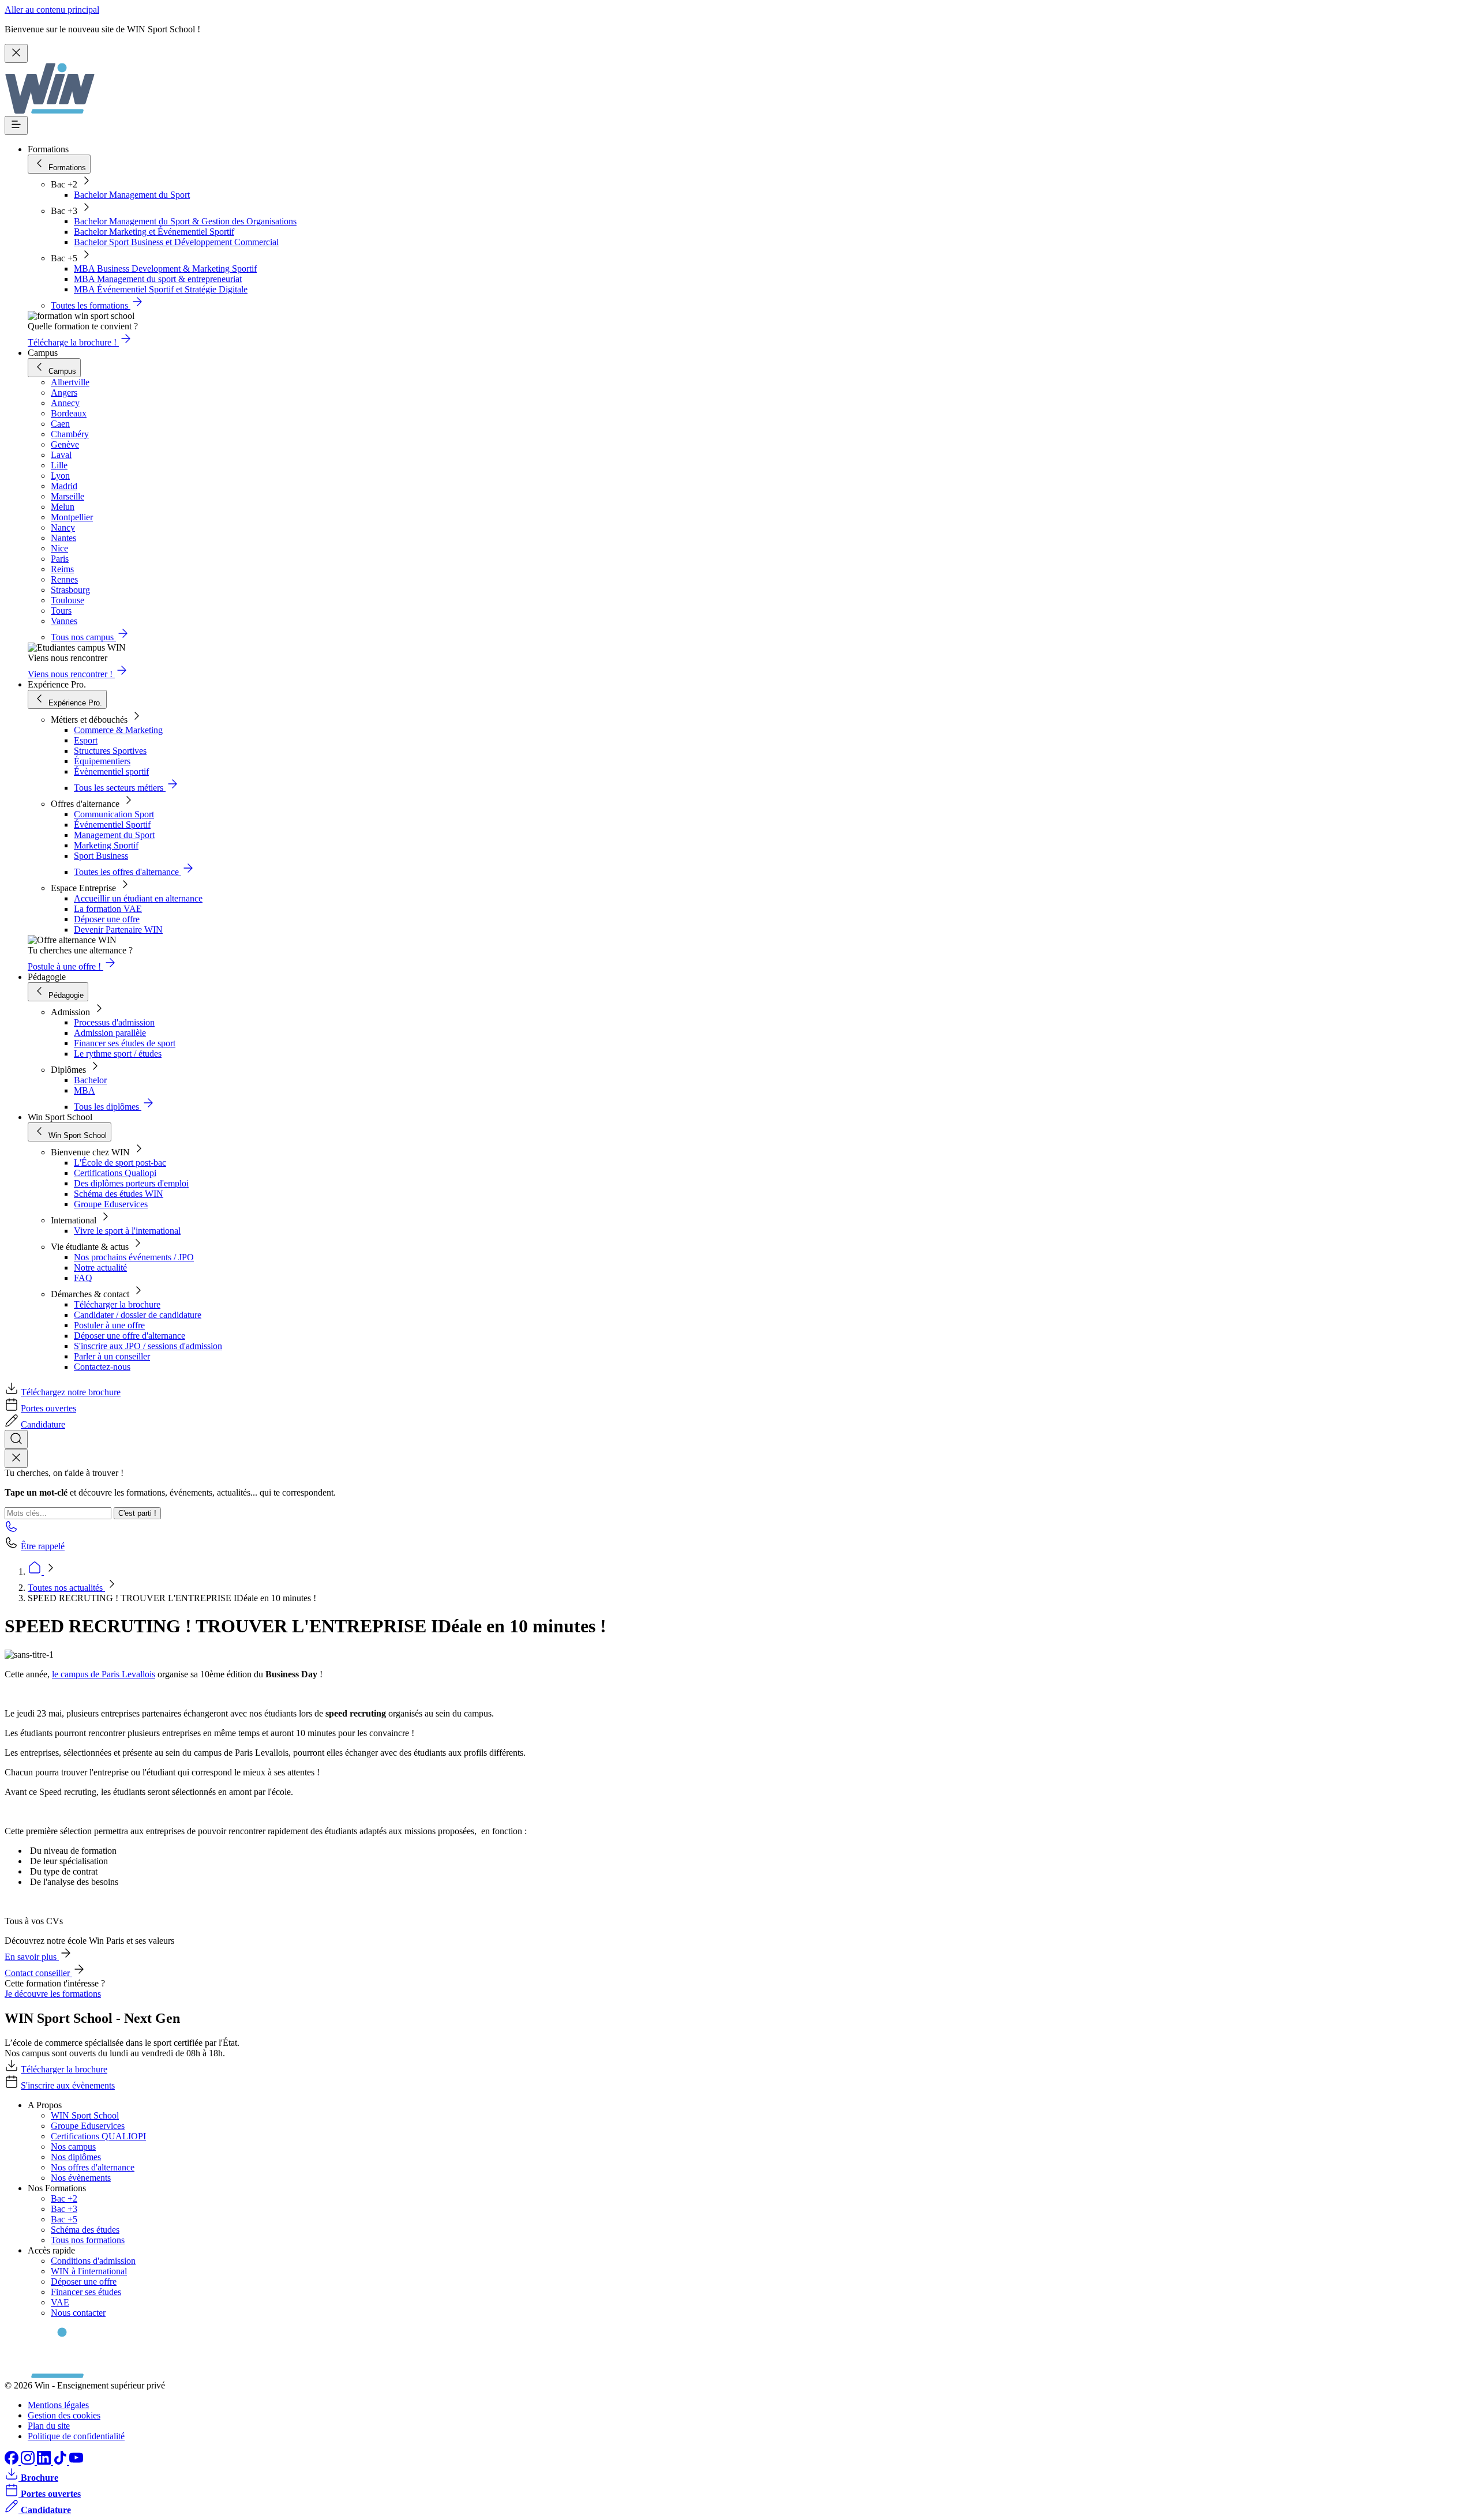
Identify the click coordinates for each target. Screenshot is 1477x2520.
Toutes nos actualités (66, 1588)
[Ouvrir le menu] (16, 125)
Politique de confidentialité (76, 2436)
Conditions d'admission (93, 2261)
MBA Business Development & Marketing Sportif (165, 268)
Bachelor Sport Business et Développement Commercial (176, 242)
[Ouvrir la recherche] (16, 1439)
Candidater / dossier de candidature (138, 1315)
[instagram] (29, 2461)
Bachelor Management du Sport (132, 195)
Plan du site (49, 2426)
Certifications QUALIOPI (98, 2136)
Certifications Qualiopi (115, 1173)
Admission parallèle (110, 1033)
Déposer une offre (107, 919)
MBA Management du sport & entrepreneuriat (158, 279)
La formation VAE (108, 909)
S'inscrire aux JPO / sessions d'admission (148, 1346)
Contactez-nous (102, 1367)
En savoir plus (32, 1957)
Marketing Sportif (106, 845)
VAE (60, 2302)
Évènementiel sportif (111, 771)
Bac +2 (64, 2198)
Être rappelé (43, 1546)
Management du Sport (114, 835)
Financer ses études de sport (125, 1043)
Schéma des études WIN (119, 1194)
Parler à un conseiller (112, 1356)
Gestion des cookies (64, 2415)
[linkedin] (45, 2461)
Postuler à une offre (109, 1325)
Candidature (43, 1424)
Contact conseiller (38, 1973)
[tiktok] (61, 2461)
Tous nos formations (88, 2240)
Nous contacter (78, 2313)
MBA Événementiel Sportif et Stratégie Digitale (161, 289)
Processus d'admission (114, 1022)
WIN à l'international (89, 2271)
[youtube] (76, 2461)
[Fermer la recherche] (16, 1458)
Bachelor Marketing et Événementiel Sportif (154, 232)
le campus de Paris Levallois (104, 1674)
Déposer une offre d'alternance (130, 1336)
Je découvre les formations (53, 1994)
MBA (85, 1090)
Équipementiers (102, 761)
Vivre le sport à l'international (127, 1231)
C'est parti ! (137, 1513)
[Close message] (16, 53)
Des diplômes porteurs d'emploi (131, 1183)
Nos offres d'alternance (93, 2167)
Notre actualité (100, 1267)
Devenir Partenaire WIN (118, 929)
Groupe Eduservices (111, 1204)
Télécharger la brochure (117, 1304)
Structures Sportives (110, 751)
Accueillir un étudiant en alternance (138, 898)
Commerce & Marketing (118, 730)
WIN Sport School (85, 2115)
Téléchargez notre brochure (71, 1392)
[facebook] (13, 2461)
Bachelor (90, 1080)
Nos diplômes (76, 2157)
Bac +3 (64, 2209)
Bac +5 (64, 2219)
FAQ (83, 1278)
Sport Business (101, 856)
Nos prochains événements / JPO (134, 1257)
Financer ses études (86, 2292)
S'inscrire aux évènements (68, 2085)
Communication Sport (114, 814)
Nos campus (73, 2147)
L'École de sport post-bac (120, 1163)
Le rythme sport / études (118, 1054)
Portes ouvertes (48, 1408)
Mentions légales (58, 2405)
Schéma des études (85, 2230)
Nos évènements (81, 2178)
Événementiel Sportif (112, 825)
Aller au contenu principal (52, 10)
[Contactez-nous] (12, 1530)
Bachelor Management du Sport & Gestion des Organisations (185, 221)
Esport (86, 740)
